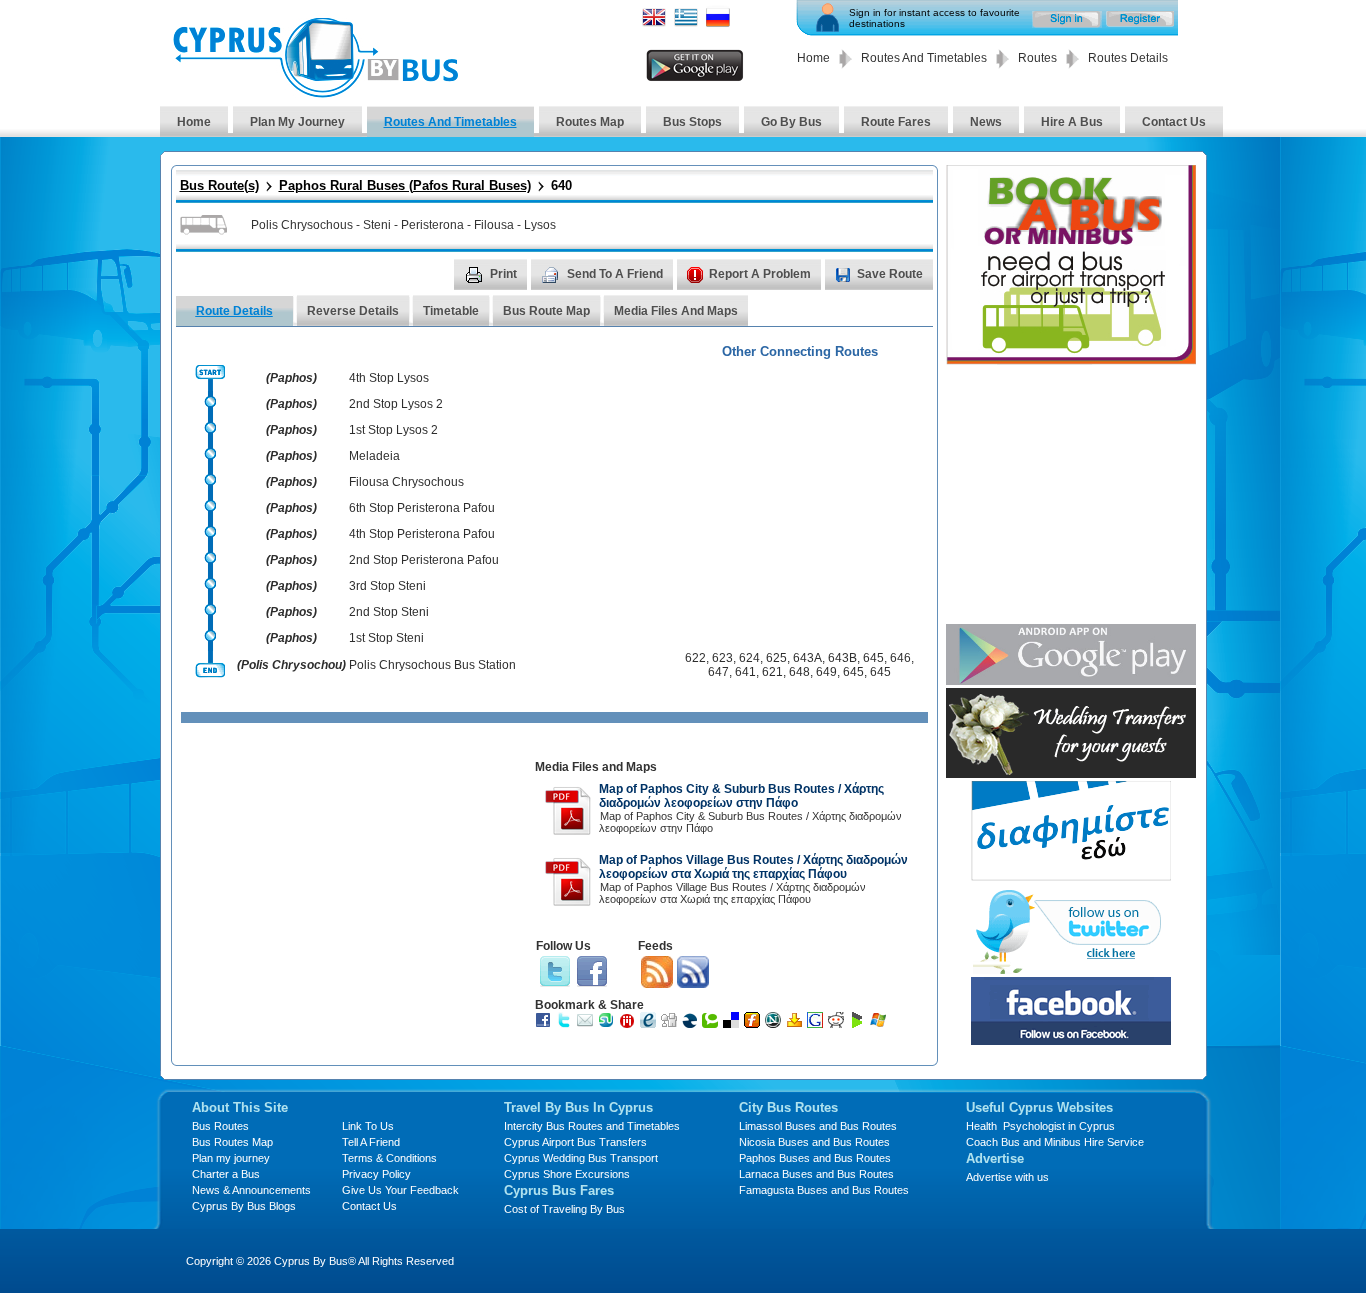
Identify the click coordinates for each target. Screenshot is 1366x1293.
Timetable (451, 311)
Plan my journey (231, 1158)
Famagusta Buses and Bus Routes (824, 1190)
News (986, 122)
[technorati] (712, 1024)
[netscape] (775, 1024)
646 (900, 658)
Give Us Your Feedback (400, 1190)
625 (776, 658)
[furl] (754, 1024)
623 (722, 658)
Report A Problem (757, 274)
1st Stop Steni (386, 638)
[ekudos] (650, 1024)
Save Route (890, 274)
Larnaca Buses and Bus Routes (816, 1174)
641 (745, 672)
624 (749, 658)
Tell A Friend (371, 1142)
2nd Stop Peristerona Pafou (424, 560)
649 (826, 672)
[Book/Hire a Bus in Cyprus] (1071, 359)
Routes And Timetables (924, 58)
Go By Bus (791, 122)
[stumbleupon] (608, 1024)
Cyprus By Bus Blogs (244, 1206)
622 (695, 658)
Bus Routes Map (232, 1142)
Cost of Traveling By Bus (564, 1209)
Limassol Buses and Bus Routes (818, 1126)
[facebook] (545, 1024)
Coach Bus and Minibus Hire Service (1055, 1142)
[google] (817, 1024)
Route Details (234, 311)
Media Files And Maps (676, 311)
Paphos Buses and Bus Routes (815, 1158)
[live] (880, 1024)
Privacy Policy (376, 1174)
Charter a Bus (226, 1174)
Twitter (555, 972)
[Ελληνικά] (686, 23)
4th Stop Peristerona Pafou (422, 534)
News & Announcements (251, 1190)
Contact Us (1174, 122)
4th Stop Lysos (389, 378)
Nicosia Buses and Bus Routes (814, 1142)
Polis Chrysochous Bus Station (432, 665)
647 (718, 672)
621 (772, 672)
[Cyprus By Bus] (315, 92)
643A (807, 658)
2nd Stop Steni (389, 612)
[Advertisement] (354, 892)
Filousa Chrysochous (406, 482)
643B (842, 658)
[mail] (587, 1024)
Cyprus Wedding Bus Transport (581, 1158)
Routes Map (590, 122)
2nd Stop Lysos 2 (396, 404)
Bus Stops (692, 122)
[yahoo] (796, 1024)
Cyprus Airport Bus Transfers (575, 1142)
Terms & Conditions (389, 1158)
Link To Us (368, 1126)
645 (873, 658)
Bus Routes (220, 1126)
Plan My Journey (297, 122)
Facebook (592, 972)
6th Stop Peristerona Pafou (422, 508)
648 (799, 672)
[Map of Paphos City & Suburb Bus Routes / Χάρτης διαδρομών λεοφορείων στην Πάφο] (568, 832)
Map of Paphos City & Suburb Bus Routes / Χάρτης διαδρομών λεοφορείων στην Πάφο (741, 796)
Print (500, 274)
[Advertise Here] (1071, 875)
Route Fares (896, 122)
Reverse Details (353, 311)
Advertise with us (1007, 1177)
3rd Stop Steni (387, 586)
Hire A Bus (1072, 122)
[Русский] (718, 23)
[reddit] (838, 1024)
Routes (1037, 58)
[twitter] (566, 1024)
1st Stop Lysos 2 (393, 430)
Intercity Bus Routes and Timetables (592, 1126)
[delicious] (733, 1024)
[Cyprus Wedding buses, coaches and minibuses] (1071, 772)
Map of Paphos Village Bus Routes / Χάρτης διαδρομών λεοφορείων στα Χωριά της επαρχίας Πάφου (753, 867)
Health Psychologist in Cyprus (1040, 1126)
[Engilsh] (654, 23)
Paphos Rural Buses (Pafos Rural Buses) (405, 185)
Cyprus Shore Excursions (567, 1174)
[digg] (671, 1024)
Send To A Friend (612, 274)
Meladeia (374, 456)
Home (813, 58)
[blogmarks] (859, 1024)
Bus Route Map (546, 311)
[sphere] (692, 1024)
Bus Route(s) (219, 185)
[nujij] (629, 1024)
